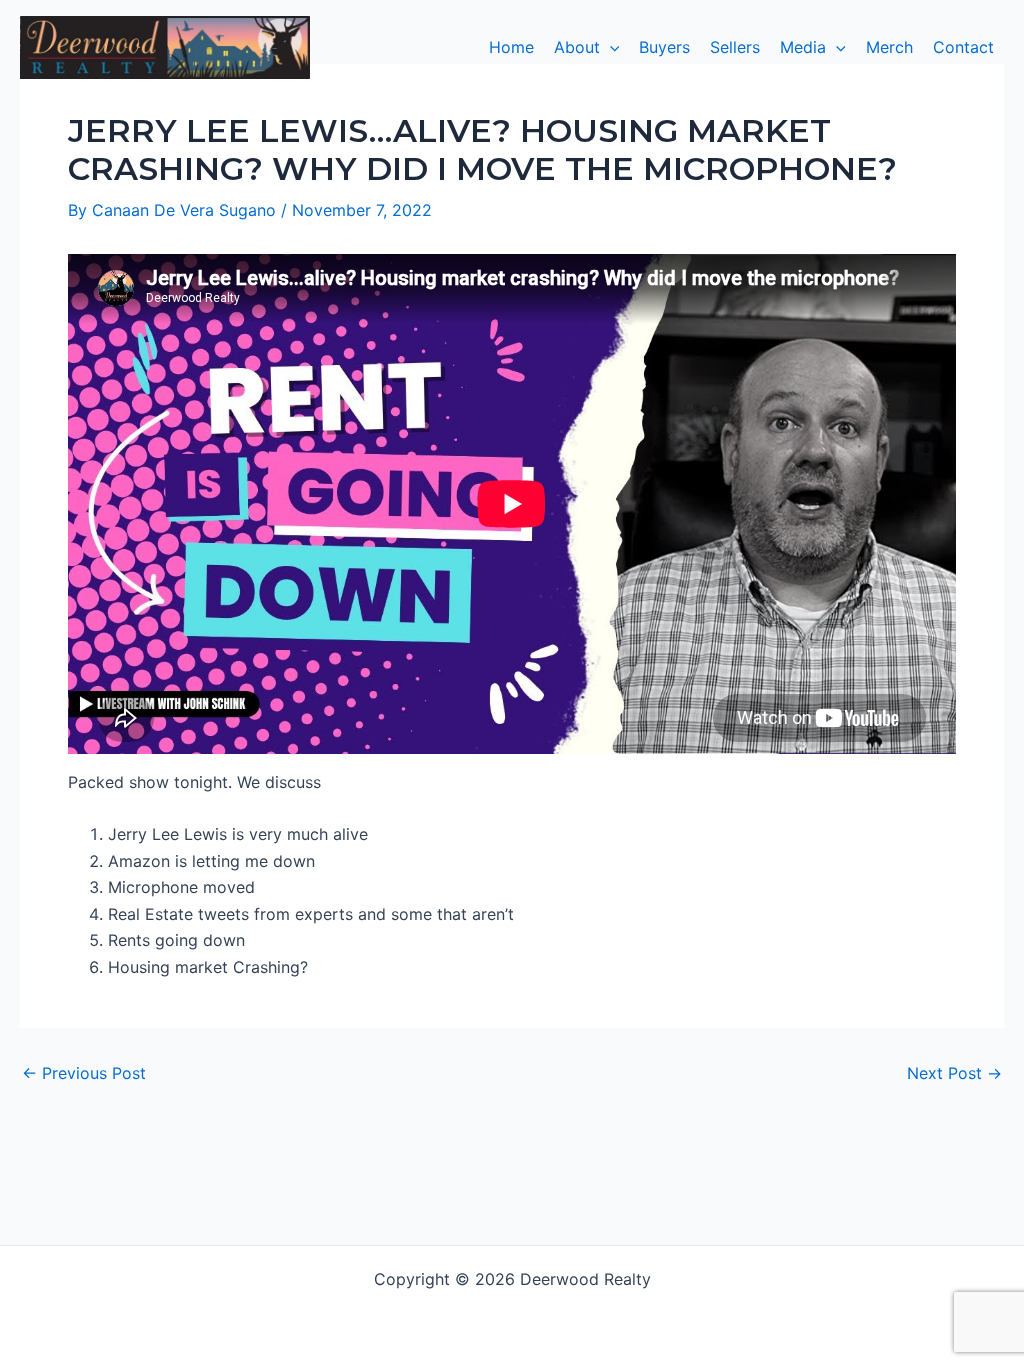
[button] (587, 47)
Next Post (954, 1073)
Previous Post (84, 1073)
